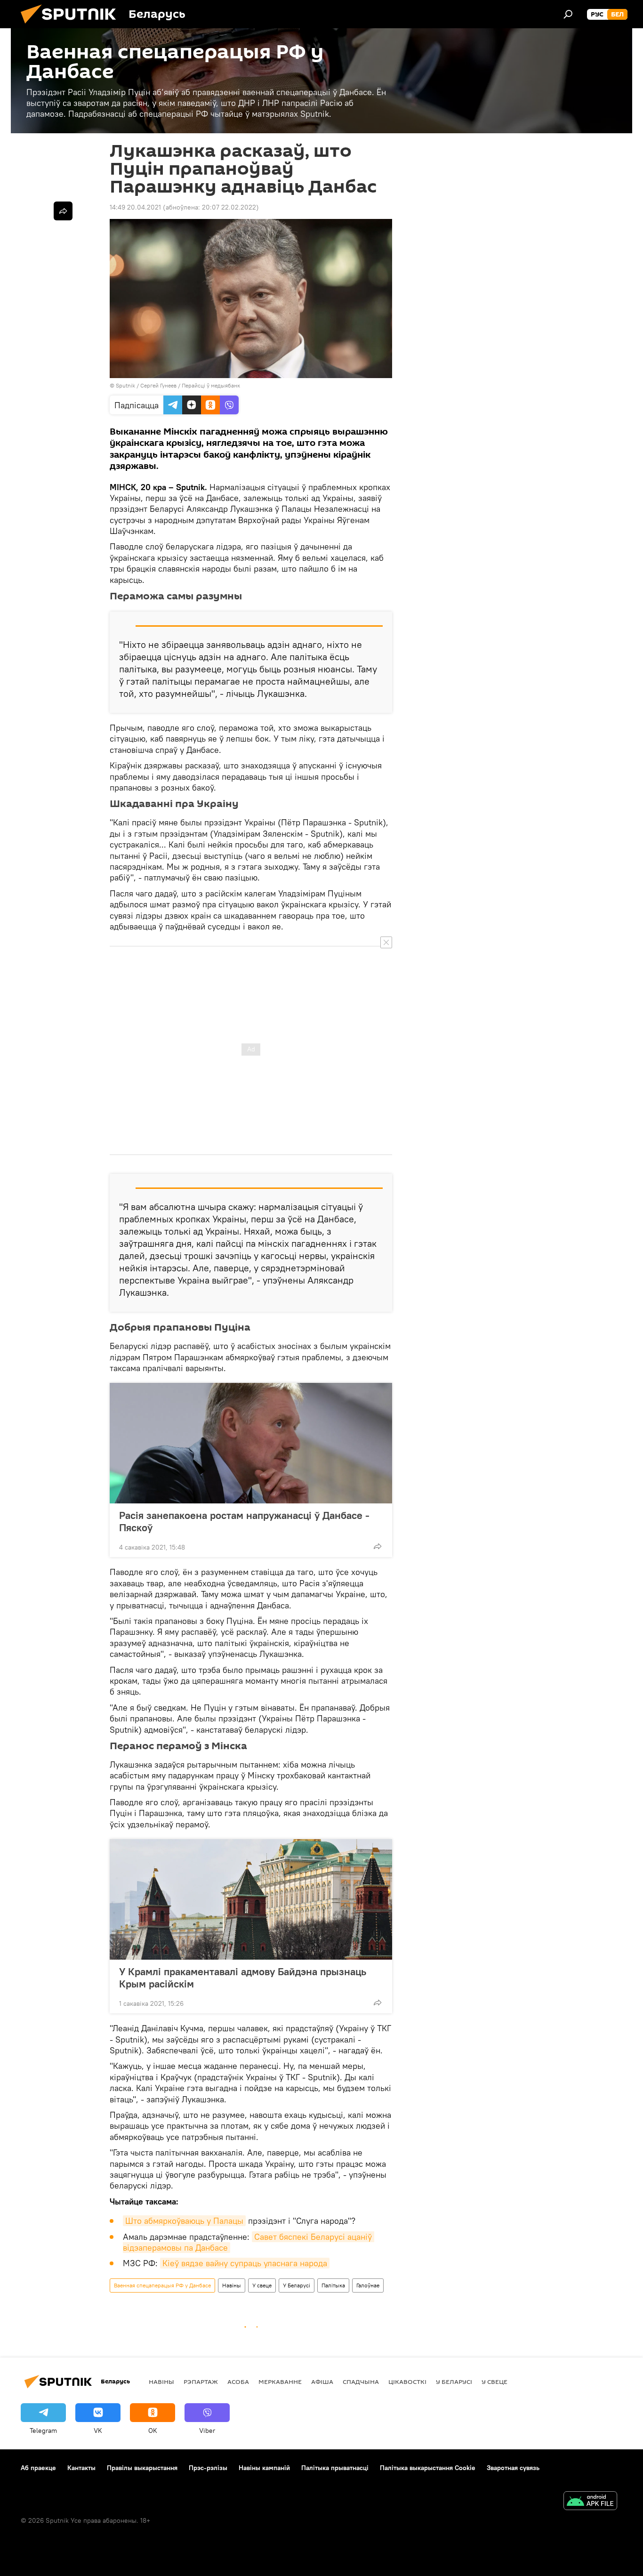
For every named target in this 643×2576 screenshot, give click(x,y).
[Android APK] (590, 2502)
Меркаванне (280, 2382)
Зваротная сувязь (513, 2468)
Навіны (232, 2285)
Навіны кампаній (264, 2468)
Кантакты (81, 2468)
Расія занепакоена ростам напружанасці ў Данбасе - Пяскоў (244, 1521)
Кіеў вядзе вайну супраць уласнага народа (245, 2263)
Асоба (238, 2382)
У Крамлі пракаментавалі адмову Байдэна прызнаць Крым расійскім (243, 1978)
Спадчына (361, 2382)
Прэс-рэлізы (208, 2468)
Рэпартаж (201, 2382)
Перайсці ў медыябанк (211, 385)
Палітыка (333, 2285)
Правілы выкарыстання (142, 2468)
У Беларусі (297, 2285)
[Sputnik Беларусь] (72, 26)
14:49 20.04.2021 (135, 207)
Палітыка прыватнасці (335, 2468)
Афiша (322, 2382)
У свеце (262, 2285)
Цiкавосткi (407, 2382)
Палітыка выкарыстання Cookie (428, 2468)
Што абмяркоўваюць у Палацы (184, 2221)
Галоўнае (368, 2285)
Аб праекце (38, 2468)
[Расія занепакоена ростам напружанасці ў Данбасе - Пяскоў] (251, 1443)
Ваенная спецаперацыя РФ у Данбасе (162, 2285)
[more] (378, 1546)
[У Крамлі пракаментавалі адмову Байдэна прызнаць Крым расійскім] (251, 1899)
